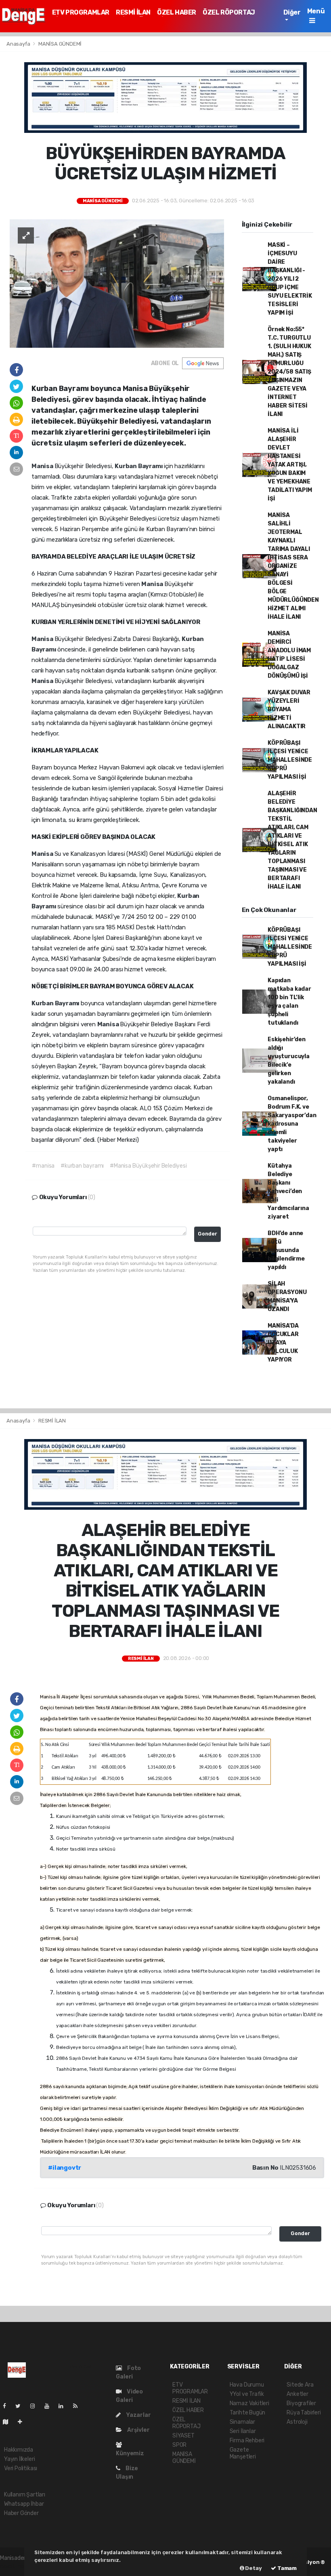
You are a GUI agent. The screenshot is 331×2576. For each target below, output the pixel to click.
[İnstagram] (36, 2406)
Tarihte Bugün (248, 2413)
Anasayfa (19, 44)
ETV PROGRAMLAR (81, 12)
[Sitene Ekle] (23, 2422)
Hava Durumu (247, 2385)
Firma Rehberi (247, 2440)
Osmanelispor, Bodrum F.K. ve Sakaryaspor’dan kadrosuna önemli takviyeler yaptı (292, 1124)
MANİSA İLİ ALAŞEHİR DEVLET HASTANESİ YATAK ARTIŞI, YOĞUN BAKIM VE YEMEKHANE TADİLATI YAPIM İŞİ (290, 465)
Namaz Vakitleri (249, 2403)
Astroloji (297, 2422)
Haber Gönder (21, 2513)
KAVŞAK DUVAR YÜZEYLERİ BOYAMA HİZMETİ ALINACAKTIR (289, 709)
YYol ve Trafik (247, 2394)
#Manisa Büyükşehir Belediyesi (148, 1166)
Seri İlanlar (243, 2431)
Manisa (43, 466)
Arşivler (138, 2430)
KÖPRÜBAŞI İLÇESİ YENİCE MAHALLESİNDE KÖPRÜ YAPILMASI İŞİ (290, 760)
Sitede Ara (300, 2385)
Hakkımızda (19, 2450)
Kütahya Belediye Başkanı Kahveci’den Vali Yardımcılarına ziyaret (288, 1191)
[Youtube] (50, 2406)
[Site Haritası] (9, 2422)
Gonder (207, 1234)
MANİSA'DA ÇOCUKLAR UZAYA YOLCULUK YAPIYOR (283, 1343)
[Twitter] (21, 2406)
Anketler (297, 2394)
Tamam (286, 2568)
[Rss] (79, 2406)
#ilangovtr (65, 2168)
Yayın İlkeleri (19, 2459)
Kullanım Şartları (25, 2495)
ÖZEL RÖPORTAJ (229, 12)
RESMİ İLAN (133, 12)
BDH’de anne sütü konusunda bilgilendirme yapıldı (286, 1250)
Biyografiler (301, 2403)
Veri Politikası (21, 2468)
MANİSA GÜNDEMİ (60, 44)
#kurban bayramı (82, 1166)
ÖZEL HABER (177, 12)
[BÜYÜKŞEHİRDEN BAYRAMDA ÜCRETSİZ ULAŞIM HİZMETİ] (117, 283)
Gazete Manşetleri (243, 2453)
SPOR (179, 2445)
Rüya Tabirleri (304, 2413)
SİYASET (183, 2436)
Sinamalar (242, 2422)
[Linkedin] (64, 2406)
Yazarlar (138, 2415)
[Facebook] (8, 2406)
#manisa (43, 1166)
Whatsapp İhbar (24, 2504)
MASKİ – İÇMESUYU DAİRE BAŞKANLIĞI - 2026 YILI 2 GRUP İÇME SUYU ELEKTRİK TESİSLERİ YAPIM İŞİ (290, 279)
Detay (253, 2568)
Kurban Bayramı (139, 466)
